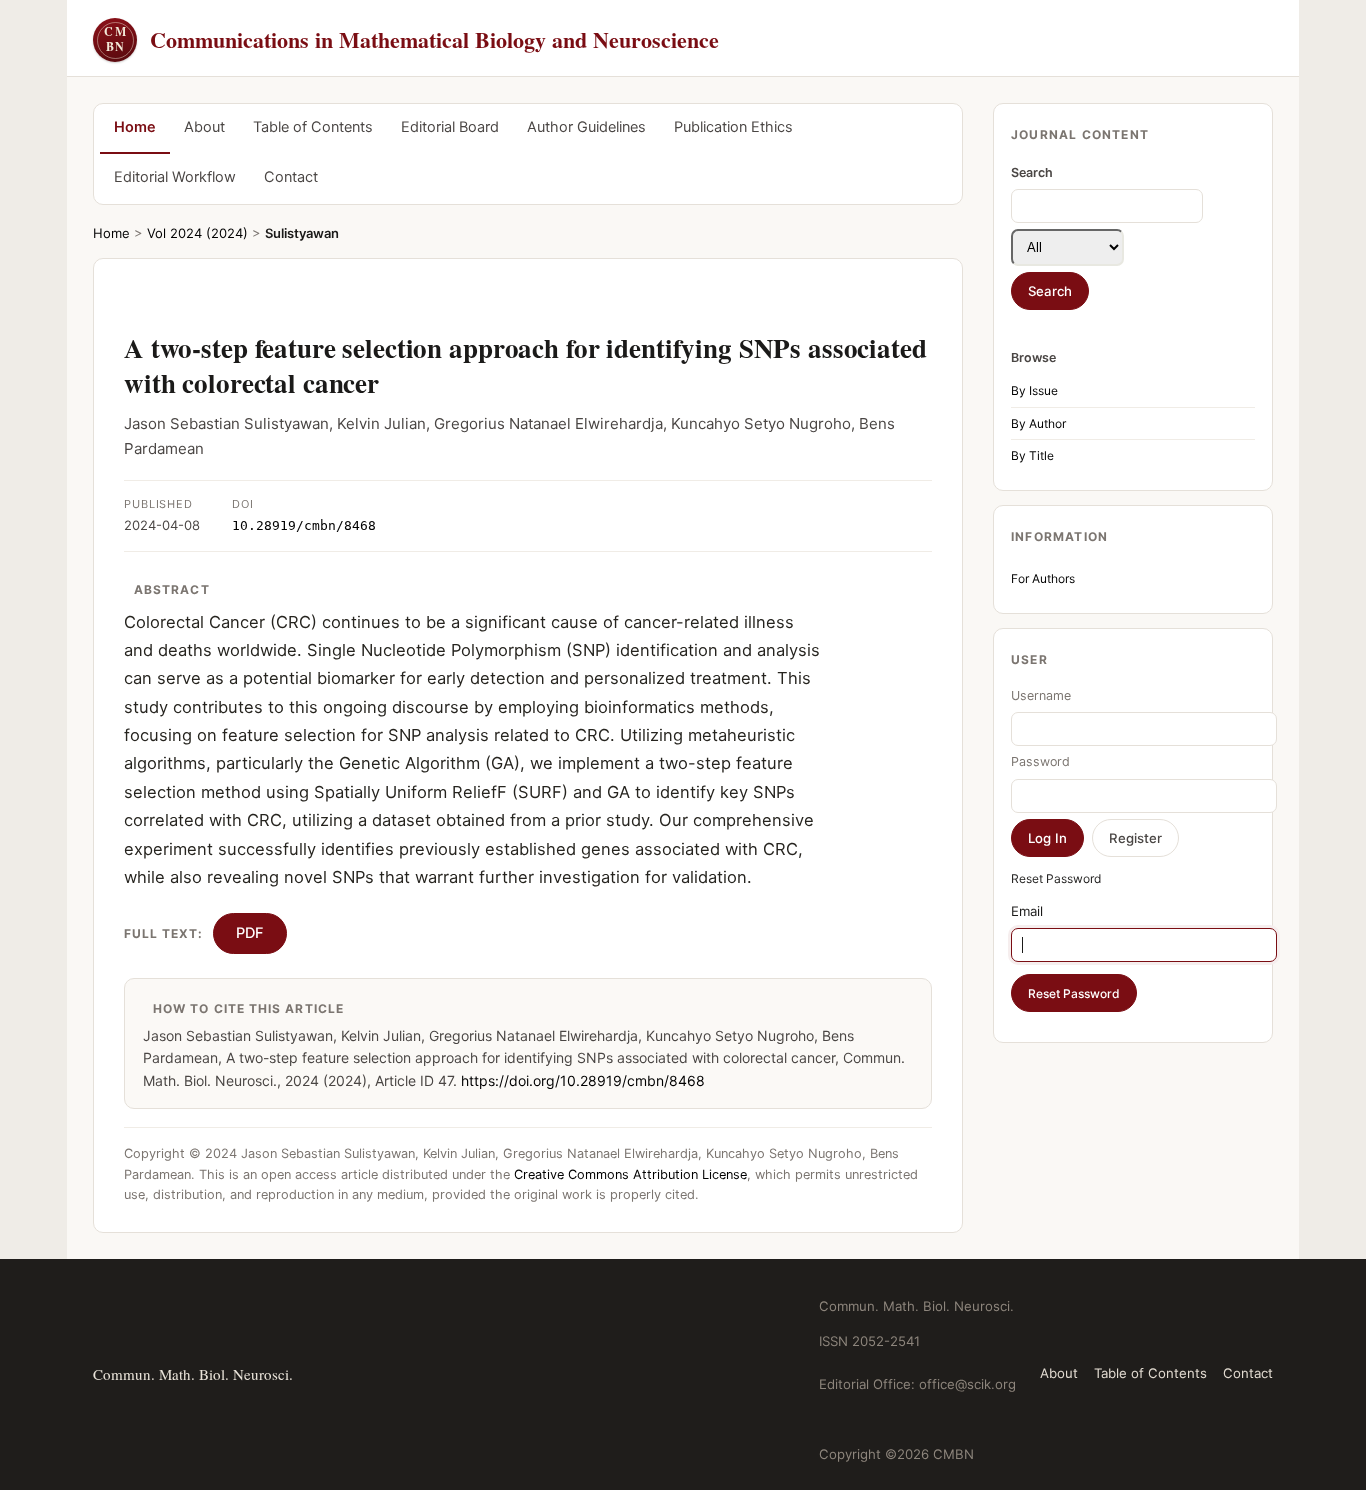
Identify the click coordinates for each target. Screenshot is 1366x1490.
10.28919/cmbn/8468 (304, 525)
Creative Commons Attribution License (630, 1174)
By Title (1032, 455)
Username (1041, 695)
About (204, 127)
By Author (1038, 423)
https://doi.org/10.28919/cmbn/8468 (583, 1080)
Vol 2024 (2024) (197, 233)
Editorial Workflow (175, 177)
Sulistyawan (302, 233)
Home (135, 127)
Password (1040, 761)
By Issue (1034, 390)
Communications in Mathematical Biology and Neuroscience (411, 39)
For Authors (1043, 578)
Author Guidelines (586, 127)
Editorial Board (450, 127)
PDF (250, 933)
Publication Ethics (733, 127)
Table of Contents (313, 127)
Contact (291, 177)
